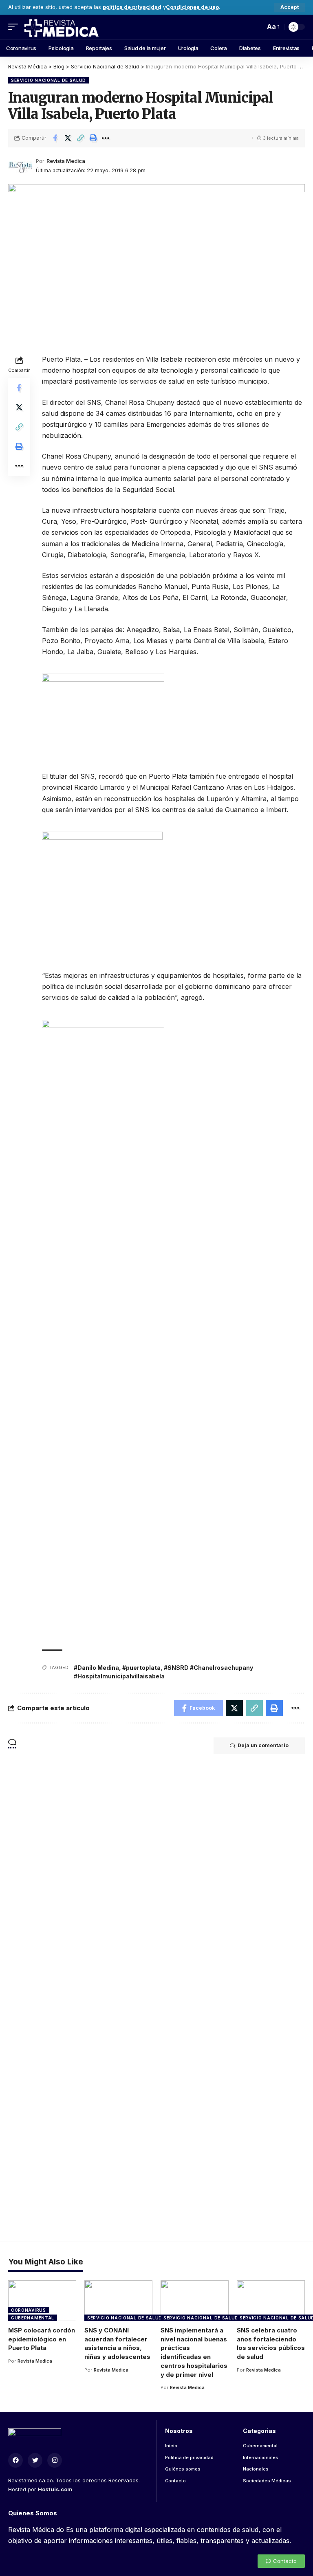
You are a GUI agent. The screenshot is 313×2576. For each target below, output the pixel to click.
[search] (257, 27)
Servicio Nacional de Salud (48, 80)
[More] (106, 138)
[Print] (93, 138)
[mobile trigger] (15, 27)
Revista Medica (66, 161)
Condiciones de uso (192, 7)
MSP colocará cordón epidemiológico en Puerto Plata (42, 2339)
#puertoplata (141, 1668)
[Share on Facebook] (55, 138)
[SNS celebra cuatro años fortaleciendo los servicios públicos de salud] (271, 2301)
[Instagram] (55, 2460)
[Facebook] (15, 2460)
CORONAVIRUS (29, 2310)
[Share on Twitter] (68, 138)
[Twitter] (35, 2460)
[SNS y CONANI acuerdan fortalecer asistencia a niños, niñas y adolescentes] (118, 2301)
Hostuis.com (55, 2489)
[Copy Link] (80, 138)
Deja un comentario (263, 1745)
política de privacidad (132, 7)
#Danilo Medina (96, 1668)
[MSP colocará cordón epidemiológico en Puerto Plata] (42, 2301)
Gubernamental (33, 2318)
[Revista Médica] (61, 27)
